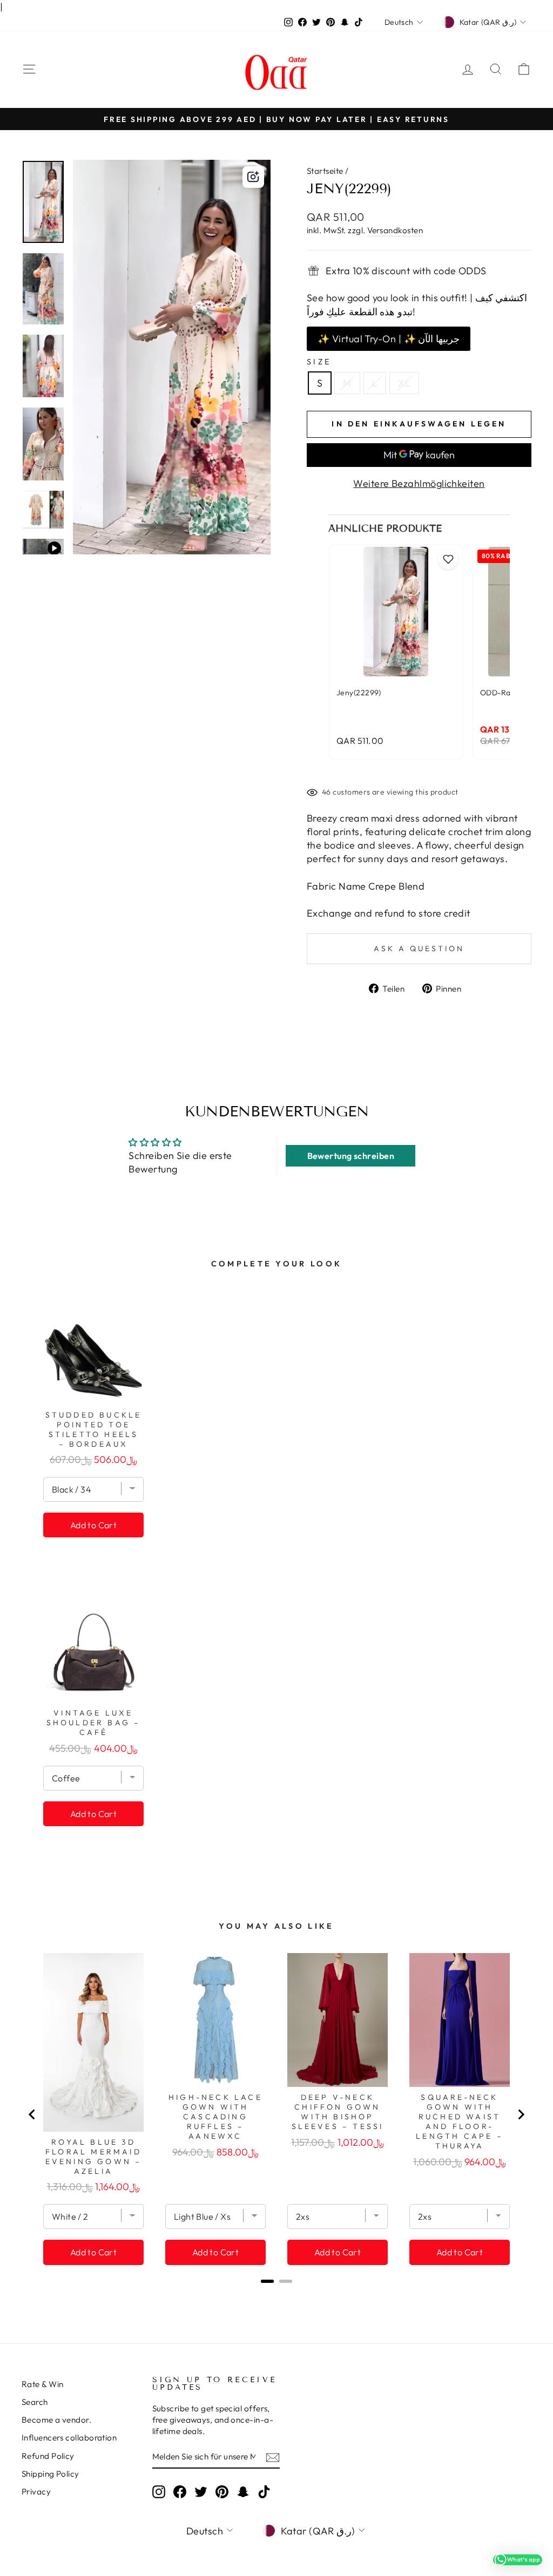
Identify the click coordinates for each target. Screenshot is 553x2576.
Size (319, 362)
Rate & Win (43, 2384)
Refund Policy (48, 2456)
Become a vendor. (56, 2420)
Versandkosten (395, 230)
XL (404, 383)
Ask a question (419, 948)
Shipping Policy (50, 2474)
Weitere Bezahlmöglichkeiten (419, 483)
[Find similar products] (253, 177)
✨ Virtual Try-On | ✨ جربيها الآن (389, 339)
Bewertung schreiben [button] (351, 1156)
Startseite (325, 171)
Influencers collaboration (69, 2438)
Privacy (36, 2492)
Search (35, 2402)
